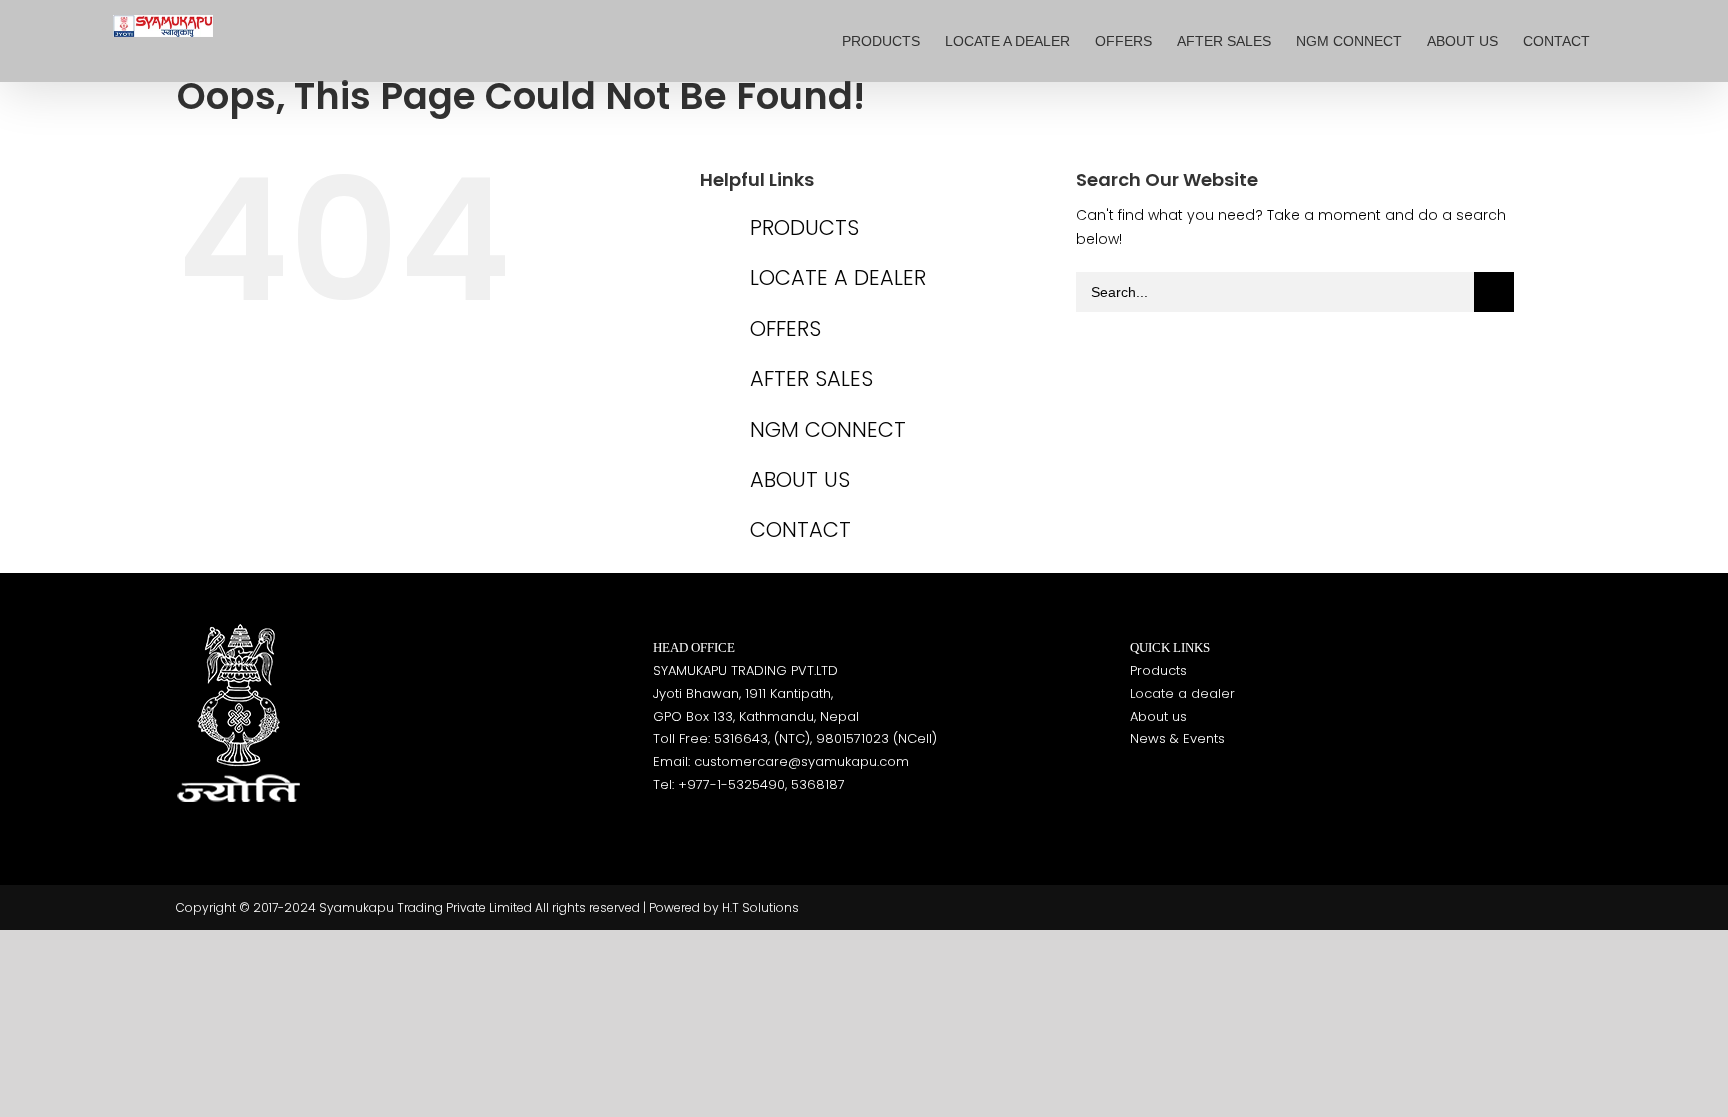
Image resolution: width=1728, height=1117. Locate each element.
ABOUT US (800, 479)
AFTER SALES (811, 378)
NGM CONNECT (828, 429)
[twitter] (1397, 907)
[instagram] (1452, 907)
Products (1158, 670)
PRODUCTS (804, 227)
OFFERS (785, 328)
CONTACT (800, 529)
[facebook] (1342, 907)
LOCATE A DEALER (838, 277)
